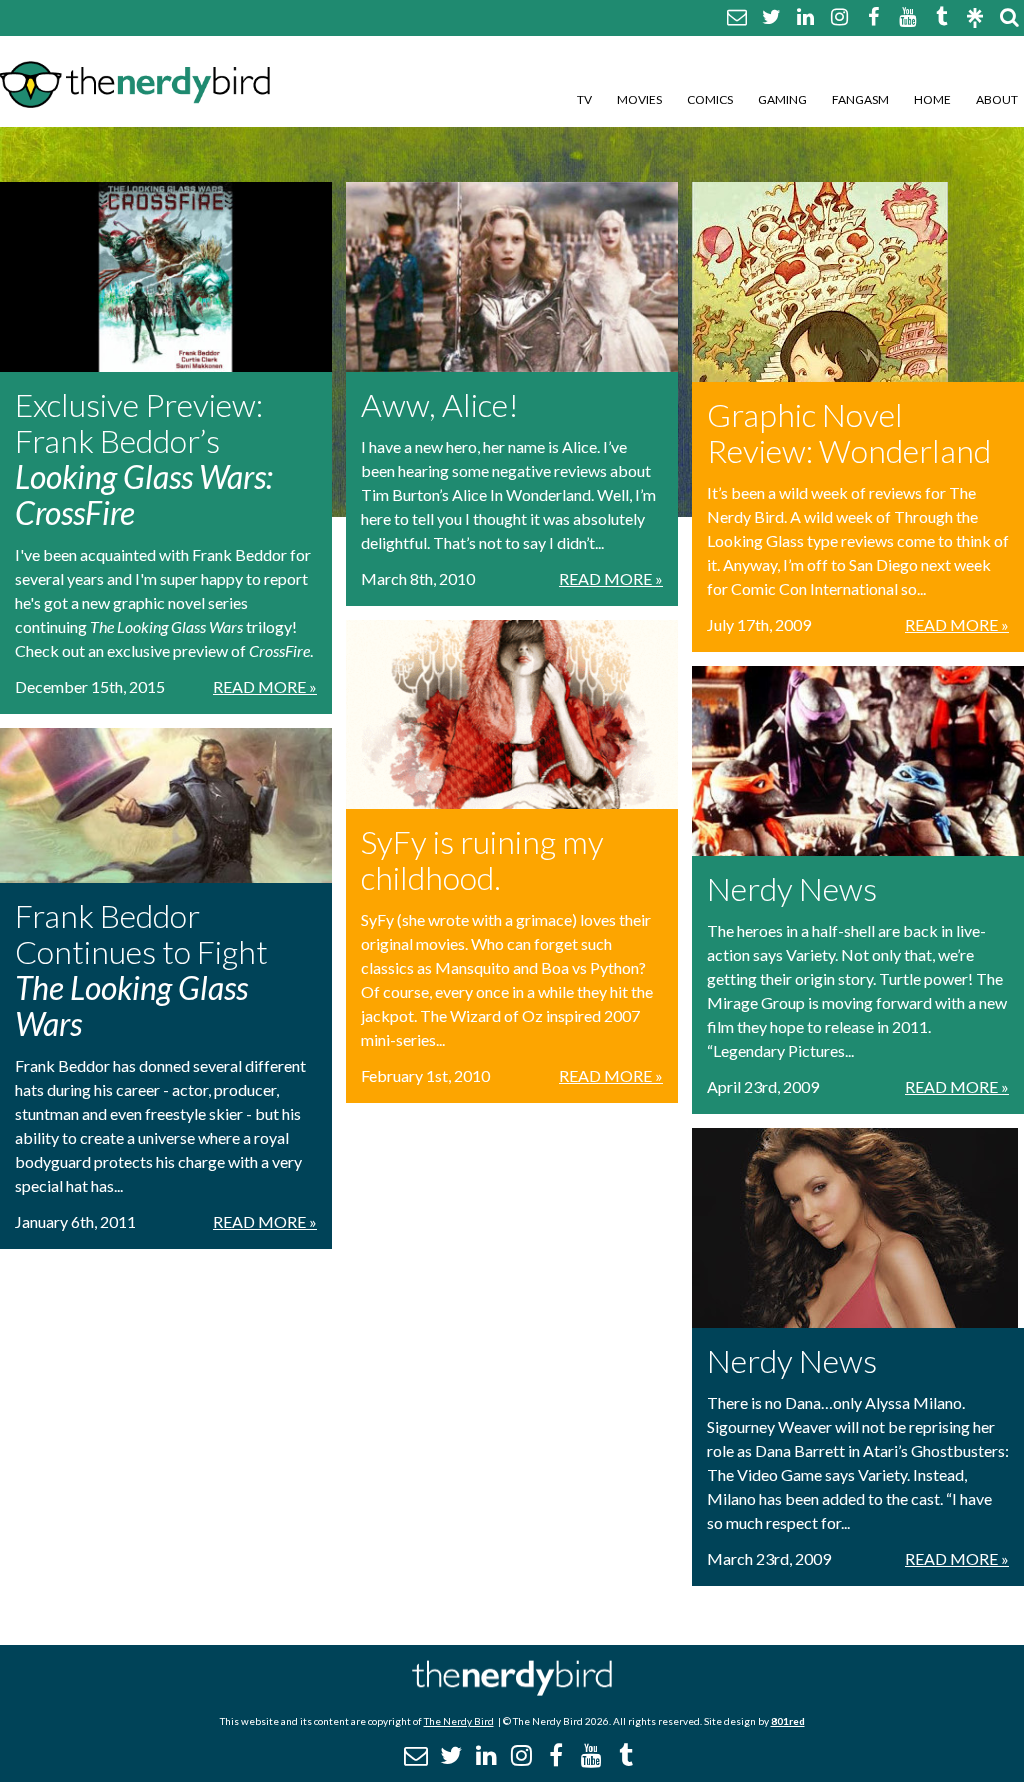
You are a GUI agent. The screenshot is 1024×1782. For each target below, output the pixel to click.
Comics (710, 99)
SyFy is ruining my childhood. (482, 859)
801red (788, 1721)
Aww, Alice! (440, 404)
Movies (639, 99)
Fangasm (860, 99)
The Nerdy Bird (459, 1721)
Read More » (265, 686)
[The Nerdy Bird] (512, 1690)
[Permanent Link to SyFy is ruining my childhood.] (512, 715)
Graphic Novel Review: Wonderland (849, 432)
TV (584, 99)
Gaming (782, 99)
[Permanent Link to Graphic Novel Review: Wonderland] (858, 282)
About (997, 99)
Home (932, 99)
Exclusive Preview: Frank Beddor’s (144, 458)
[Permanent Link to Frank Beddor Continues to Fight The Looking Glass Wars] (166, 806)
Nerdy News (792, 888)
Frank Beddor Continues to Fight (141, 969)
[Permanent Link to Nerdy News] (858, 761)
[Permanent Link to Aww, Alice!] (512, 277)
